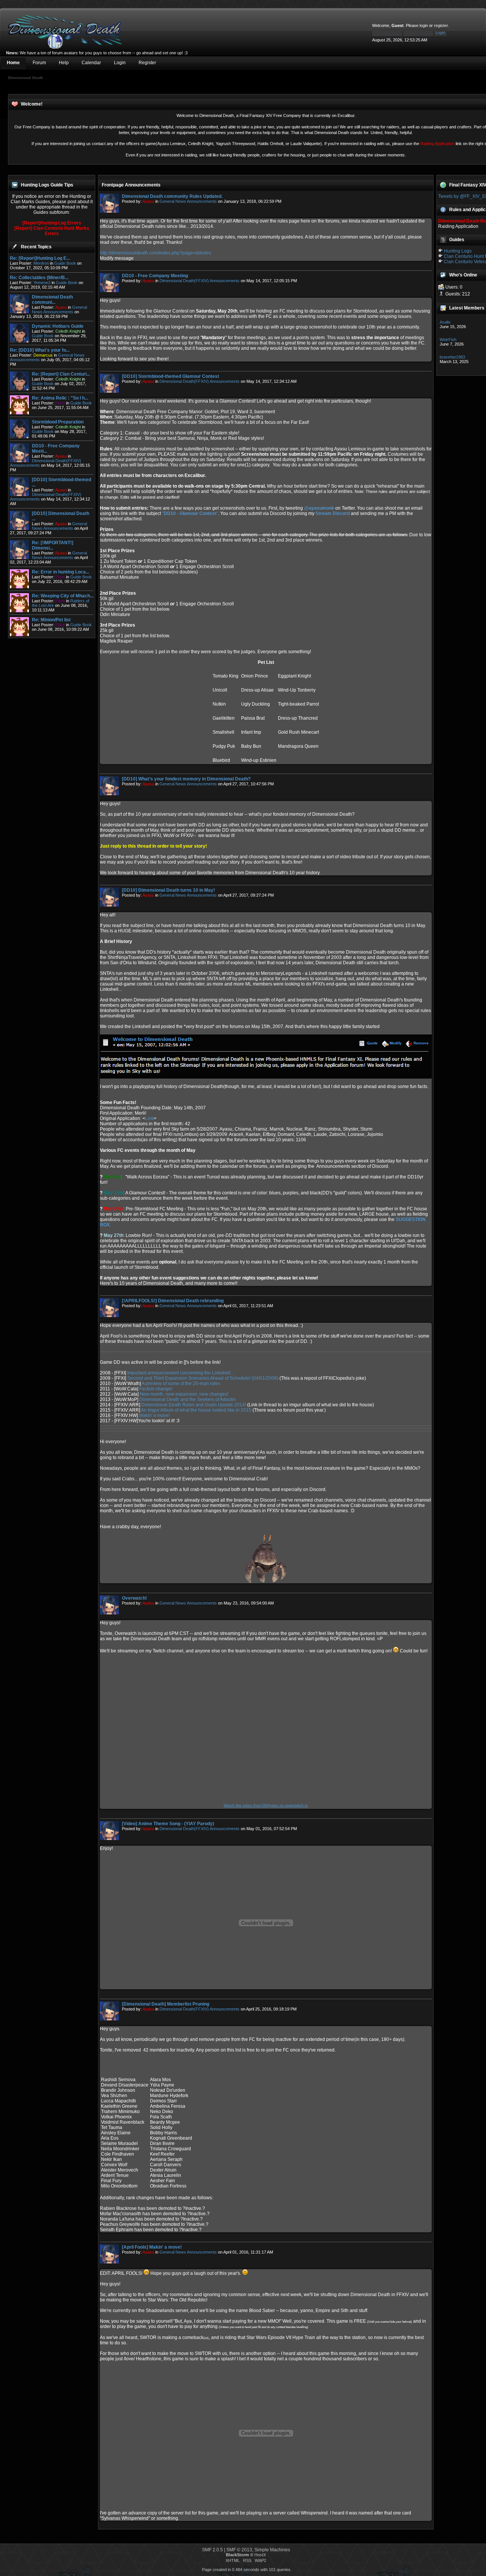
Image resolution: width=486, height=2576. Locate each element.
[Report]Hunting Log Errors (52, 223)
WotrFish (448, 340)
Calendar (91, 63)
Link (149, 1118)
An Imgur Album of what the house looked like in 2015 (196, 1410)
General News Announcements (59, 310)
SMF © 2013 (239, 2550)
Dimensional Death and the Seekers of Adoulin (188, 1399)
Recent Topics (36, 247)
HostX (260, 2555)
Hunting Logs (458, 251)
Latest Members (467, 308)
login (424, 25)
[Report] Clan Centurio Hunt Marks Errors (52, 231)
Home (13, 63)
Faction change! (156, 1389)
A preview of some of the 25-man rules (181, 1384)
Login (120, 63)
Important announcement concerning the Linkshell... (181, 1373)
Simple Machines (272, 2550)
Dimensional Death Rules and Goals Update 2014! (194, 1405)
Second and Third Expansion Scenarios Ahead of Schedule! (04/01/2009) (203, 1378)
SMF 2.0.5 (212, 2550)
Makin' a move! (154, 1415)
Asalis (445, 322)
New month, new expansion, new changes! (184, 1394)
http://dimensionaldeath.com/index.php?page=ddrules (155, 253)
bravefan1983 (452, 357)
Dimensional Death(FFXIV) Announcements (200, 281)
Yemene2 (42, 283)
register (441, 25)
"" (190, 513)
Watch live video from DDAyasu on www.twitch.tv (266, 1805)
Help (64, 63)
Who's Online (463, 275)
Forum (39, 63)
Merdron (41, 263)
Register (147, 63)
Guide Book (65, 263)
